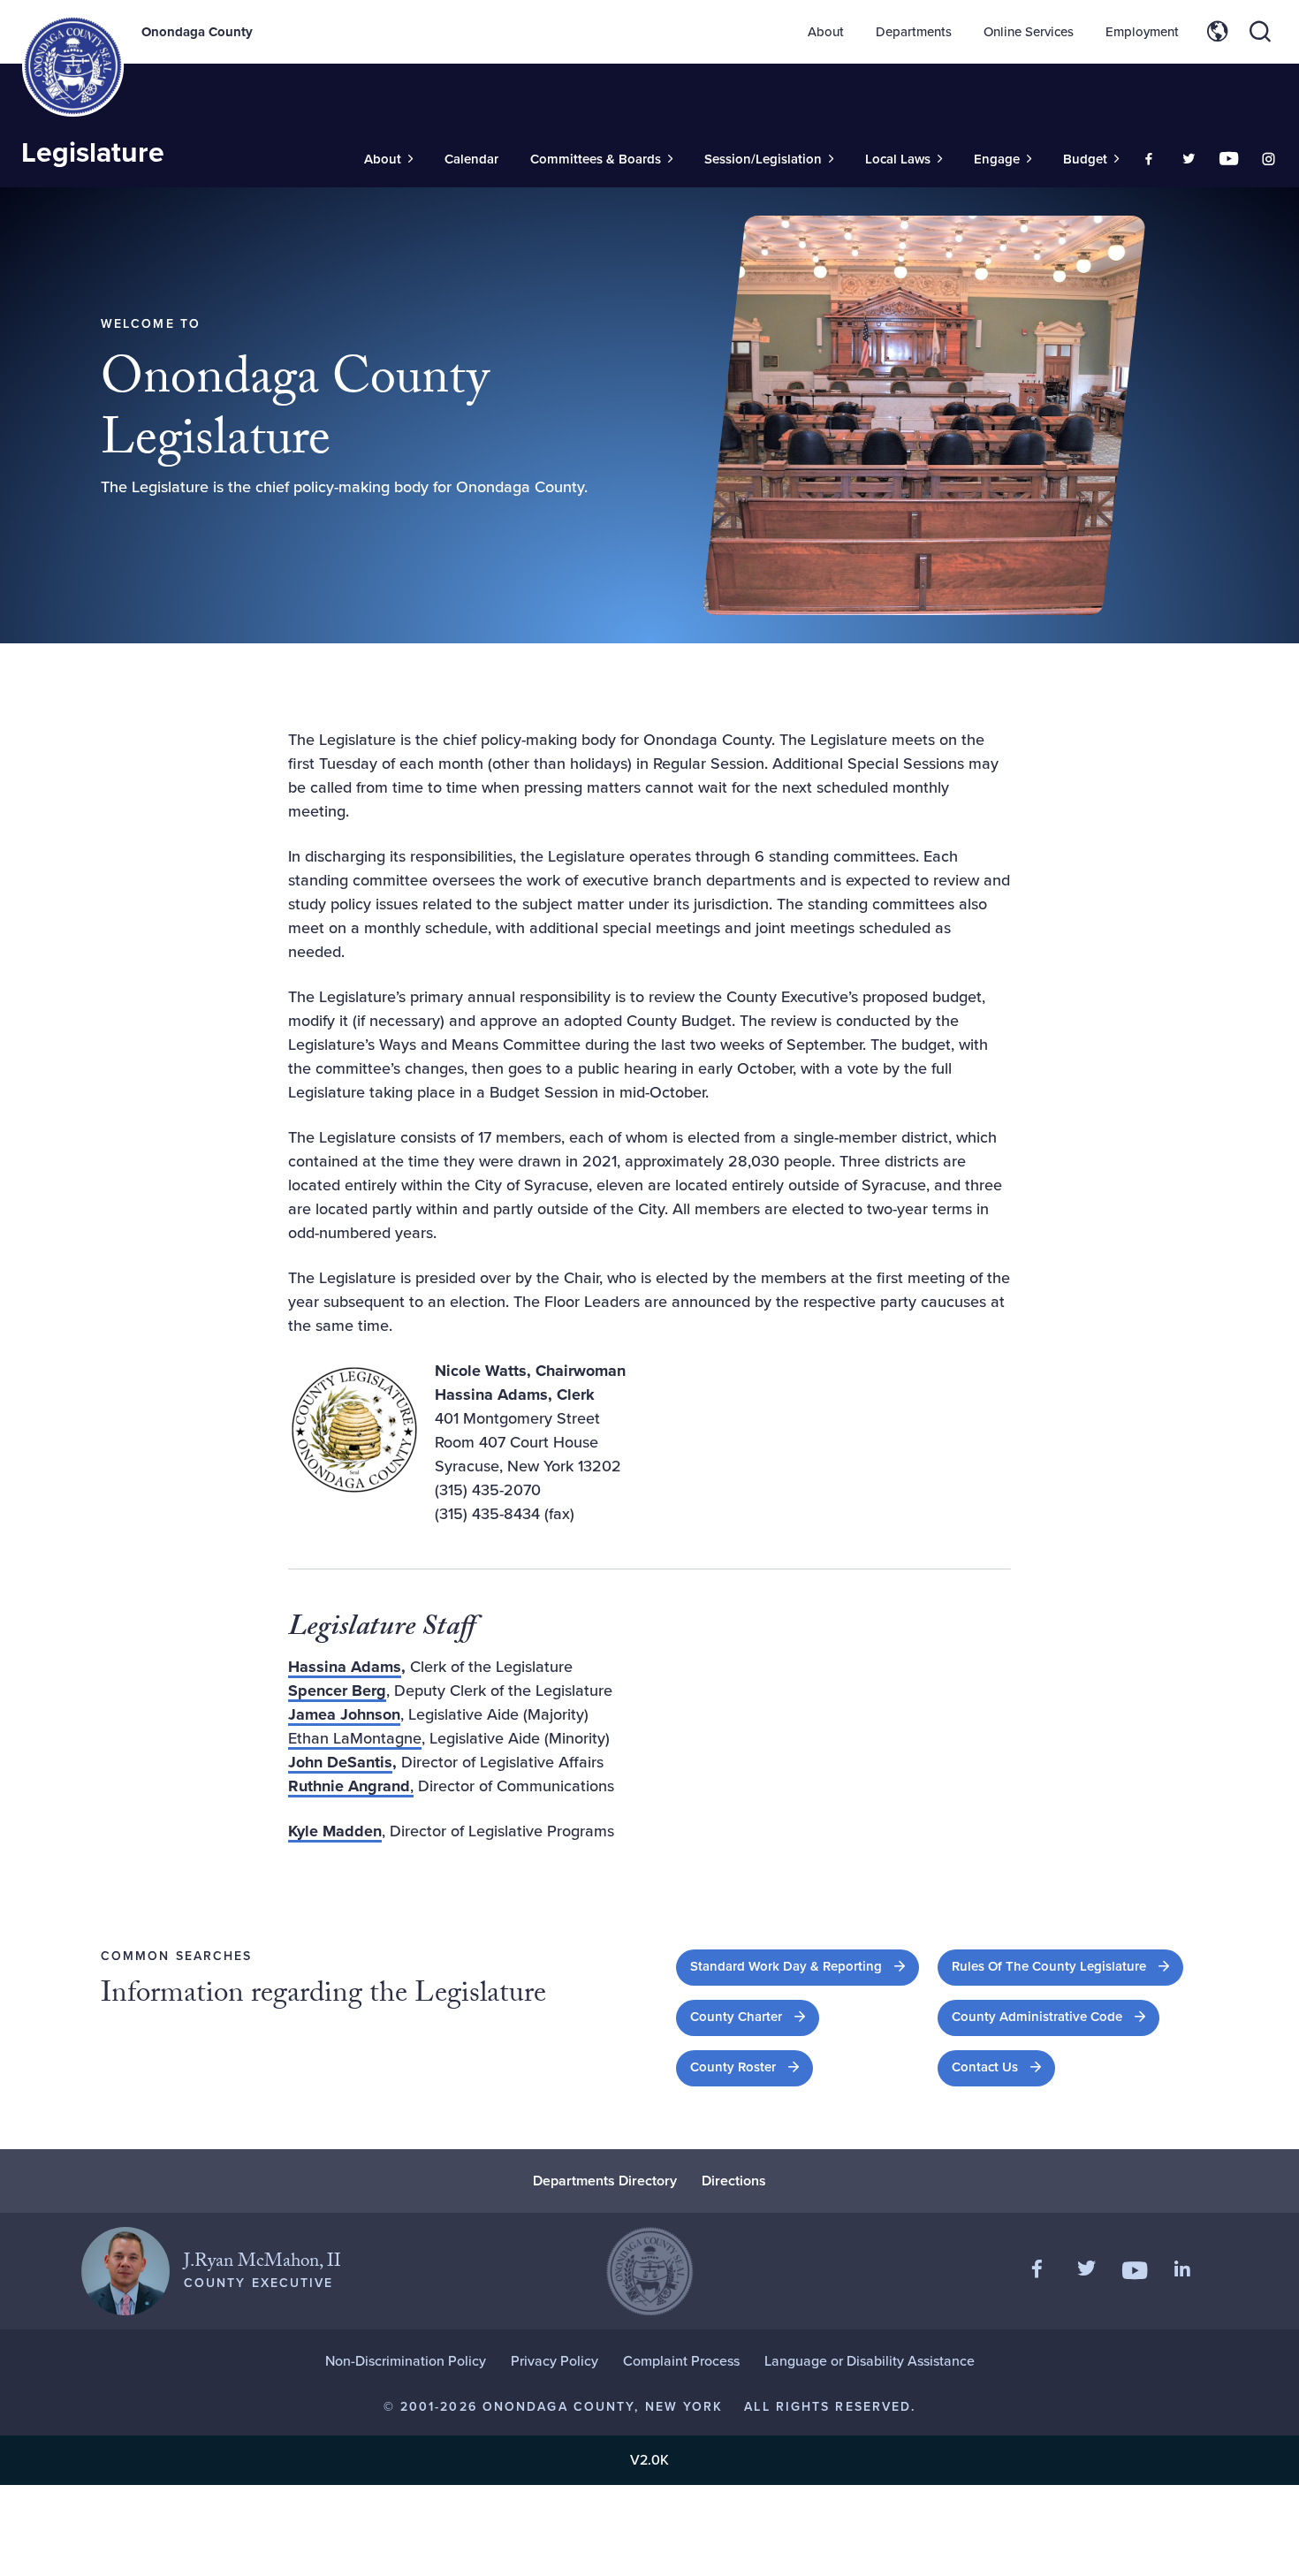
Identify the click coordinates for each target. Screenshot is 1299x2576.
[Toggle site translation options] (1218, 32)
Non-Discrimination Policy (406, 2361)
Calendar (471, 159)
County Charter (755, 2016)
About (826, 32)
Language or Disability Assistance (870, 2361)
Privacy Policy (555, 2361)
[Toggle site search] (1260, 32)
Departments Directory (605, 2181)
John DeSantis (340, 1762)
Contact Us (985, 2067)
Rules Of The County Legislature (1067, 1966)
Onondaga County (197, 32)
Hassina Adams (345, 1667)
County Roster (752, 2067)
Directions (734, 2181)
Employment (1142, 32)
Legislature (93, 152)
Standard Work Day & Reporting (805, 1966)
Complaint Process (681, 2361)
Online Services (1029, 32)
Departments (914, 32)
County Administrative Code (1056, 2016)
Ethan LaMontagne (355, 1738)
